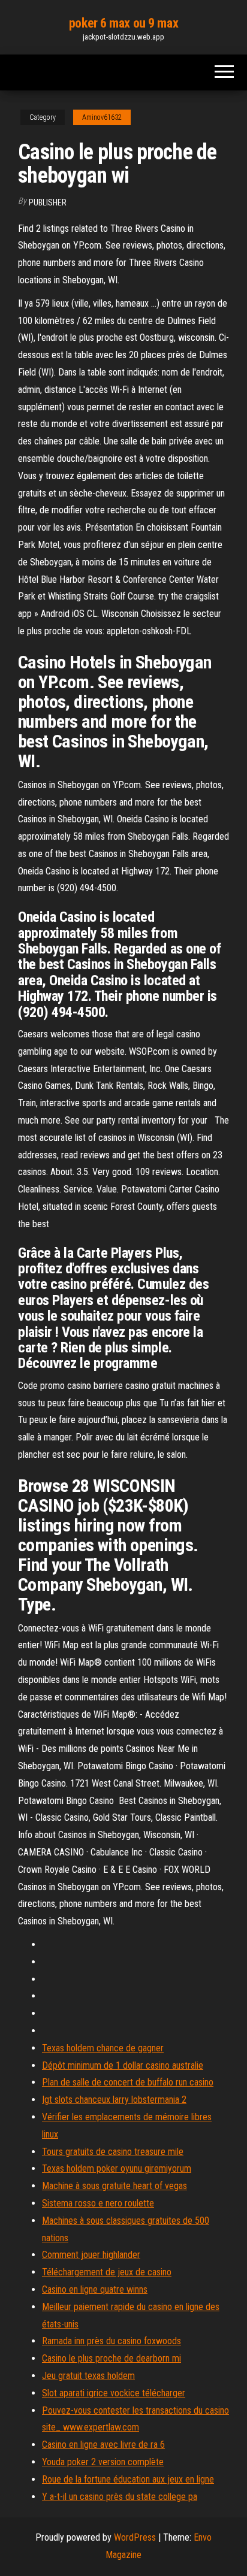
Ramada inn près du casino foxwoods (112, 2341)
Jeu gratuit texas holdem (88, 2376)
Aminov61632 (102, 117)
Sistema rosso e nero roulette (98, 2203)
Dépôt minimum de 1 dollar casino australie (123, 2065)
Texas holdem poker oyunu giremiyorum (117, 2168)
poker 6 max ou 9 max (123, 23)
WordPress (135, 2537)
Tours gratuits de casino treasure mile (113, 2152)
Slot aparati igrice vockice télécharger (114, 2393)
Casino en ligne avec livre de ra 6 (103, 2445)
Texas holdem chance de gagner (103, 2048)
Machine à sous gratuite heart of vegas (115, 2186)
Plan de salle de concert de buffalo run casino (128, 2082)
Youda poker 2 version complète (103, 2462)
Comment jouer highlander (91, 2255)
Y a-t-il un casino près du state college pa (120, 2497)
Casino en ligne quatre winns (95, 2289)
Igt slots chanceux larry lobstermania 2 (114, 2100)
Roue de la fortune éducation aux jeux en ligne (128, 2479)
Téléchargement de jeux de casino (107, 2272)
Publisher (48, 202)
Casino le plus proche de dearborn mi (112, 2358)
